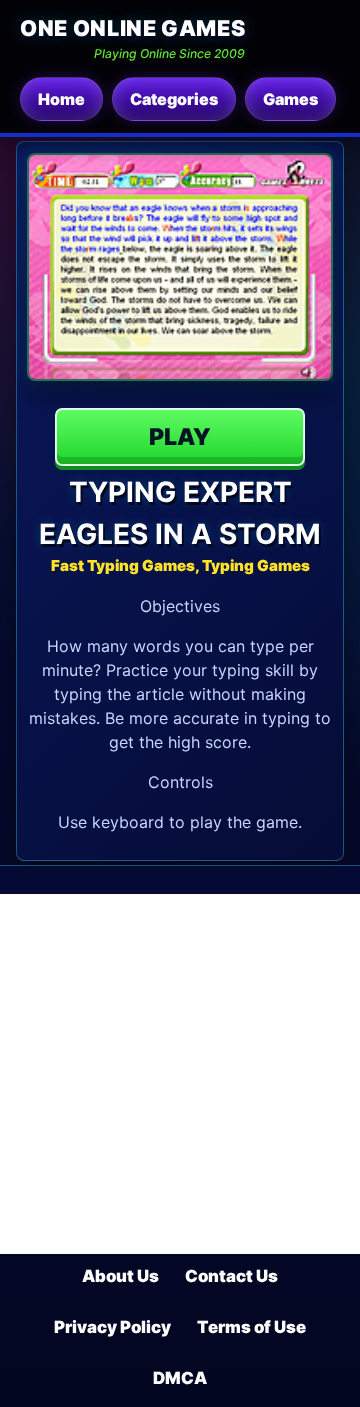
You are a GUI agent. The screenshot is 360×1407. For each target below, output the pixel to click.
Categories (174, 99)
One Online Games (132, 28)
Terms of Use (251, 1327)
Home (61, 99)
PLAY (180, 437)
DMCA (180, 1378)
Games (290, 99)
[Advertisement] (180, 1074)
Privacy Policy (112, 1327)
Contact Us (231, 1276)
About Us (120, 1276)
